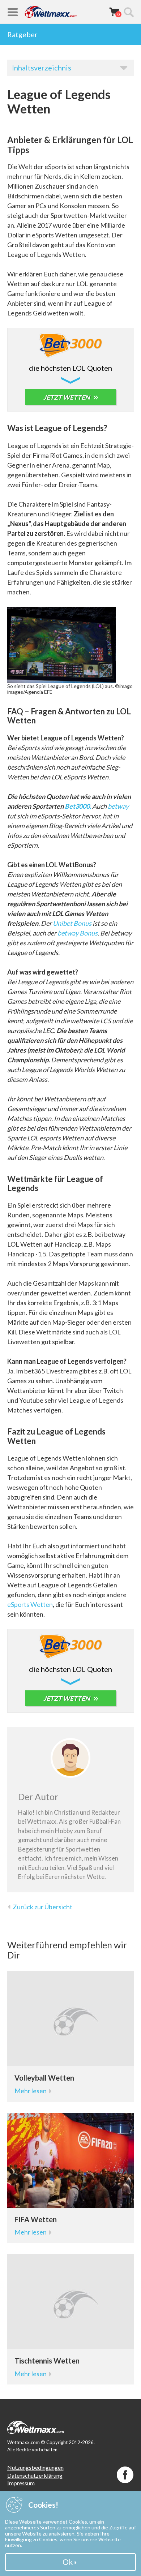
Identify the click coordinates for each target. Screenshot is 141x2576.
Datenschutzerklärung (35, 2475)
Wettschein (114, 12)
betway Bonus (78, 933)
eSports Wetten (30, 1604)
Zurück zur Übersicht (42, 1907)
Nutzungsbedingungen (35, 2467)
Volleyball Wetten (44, 2078)
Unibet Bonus (72, 923)
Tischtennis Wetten (47, 2361)
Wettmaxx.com (51, 12)
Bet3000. (78, 806)
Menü (13, 12)
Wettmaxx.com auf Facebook (125, 2475)
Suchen (129, 12)
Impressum (21, 2483)
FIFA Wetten (36, 2219)
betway (118, 806)
